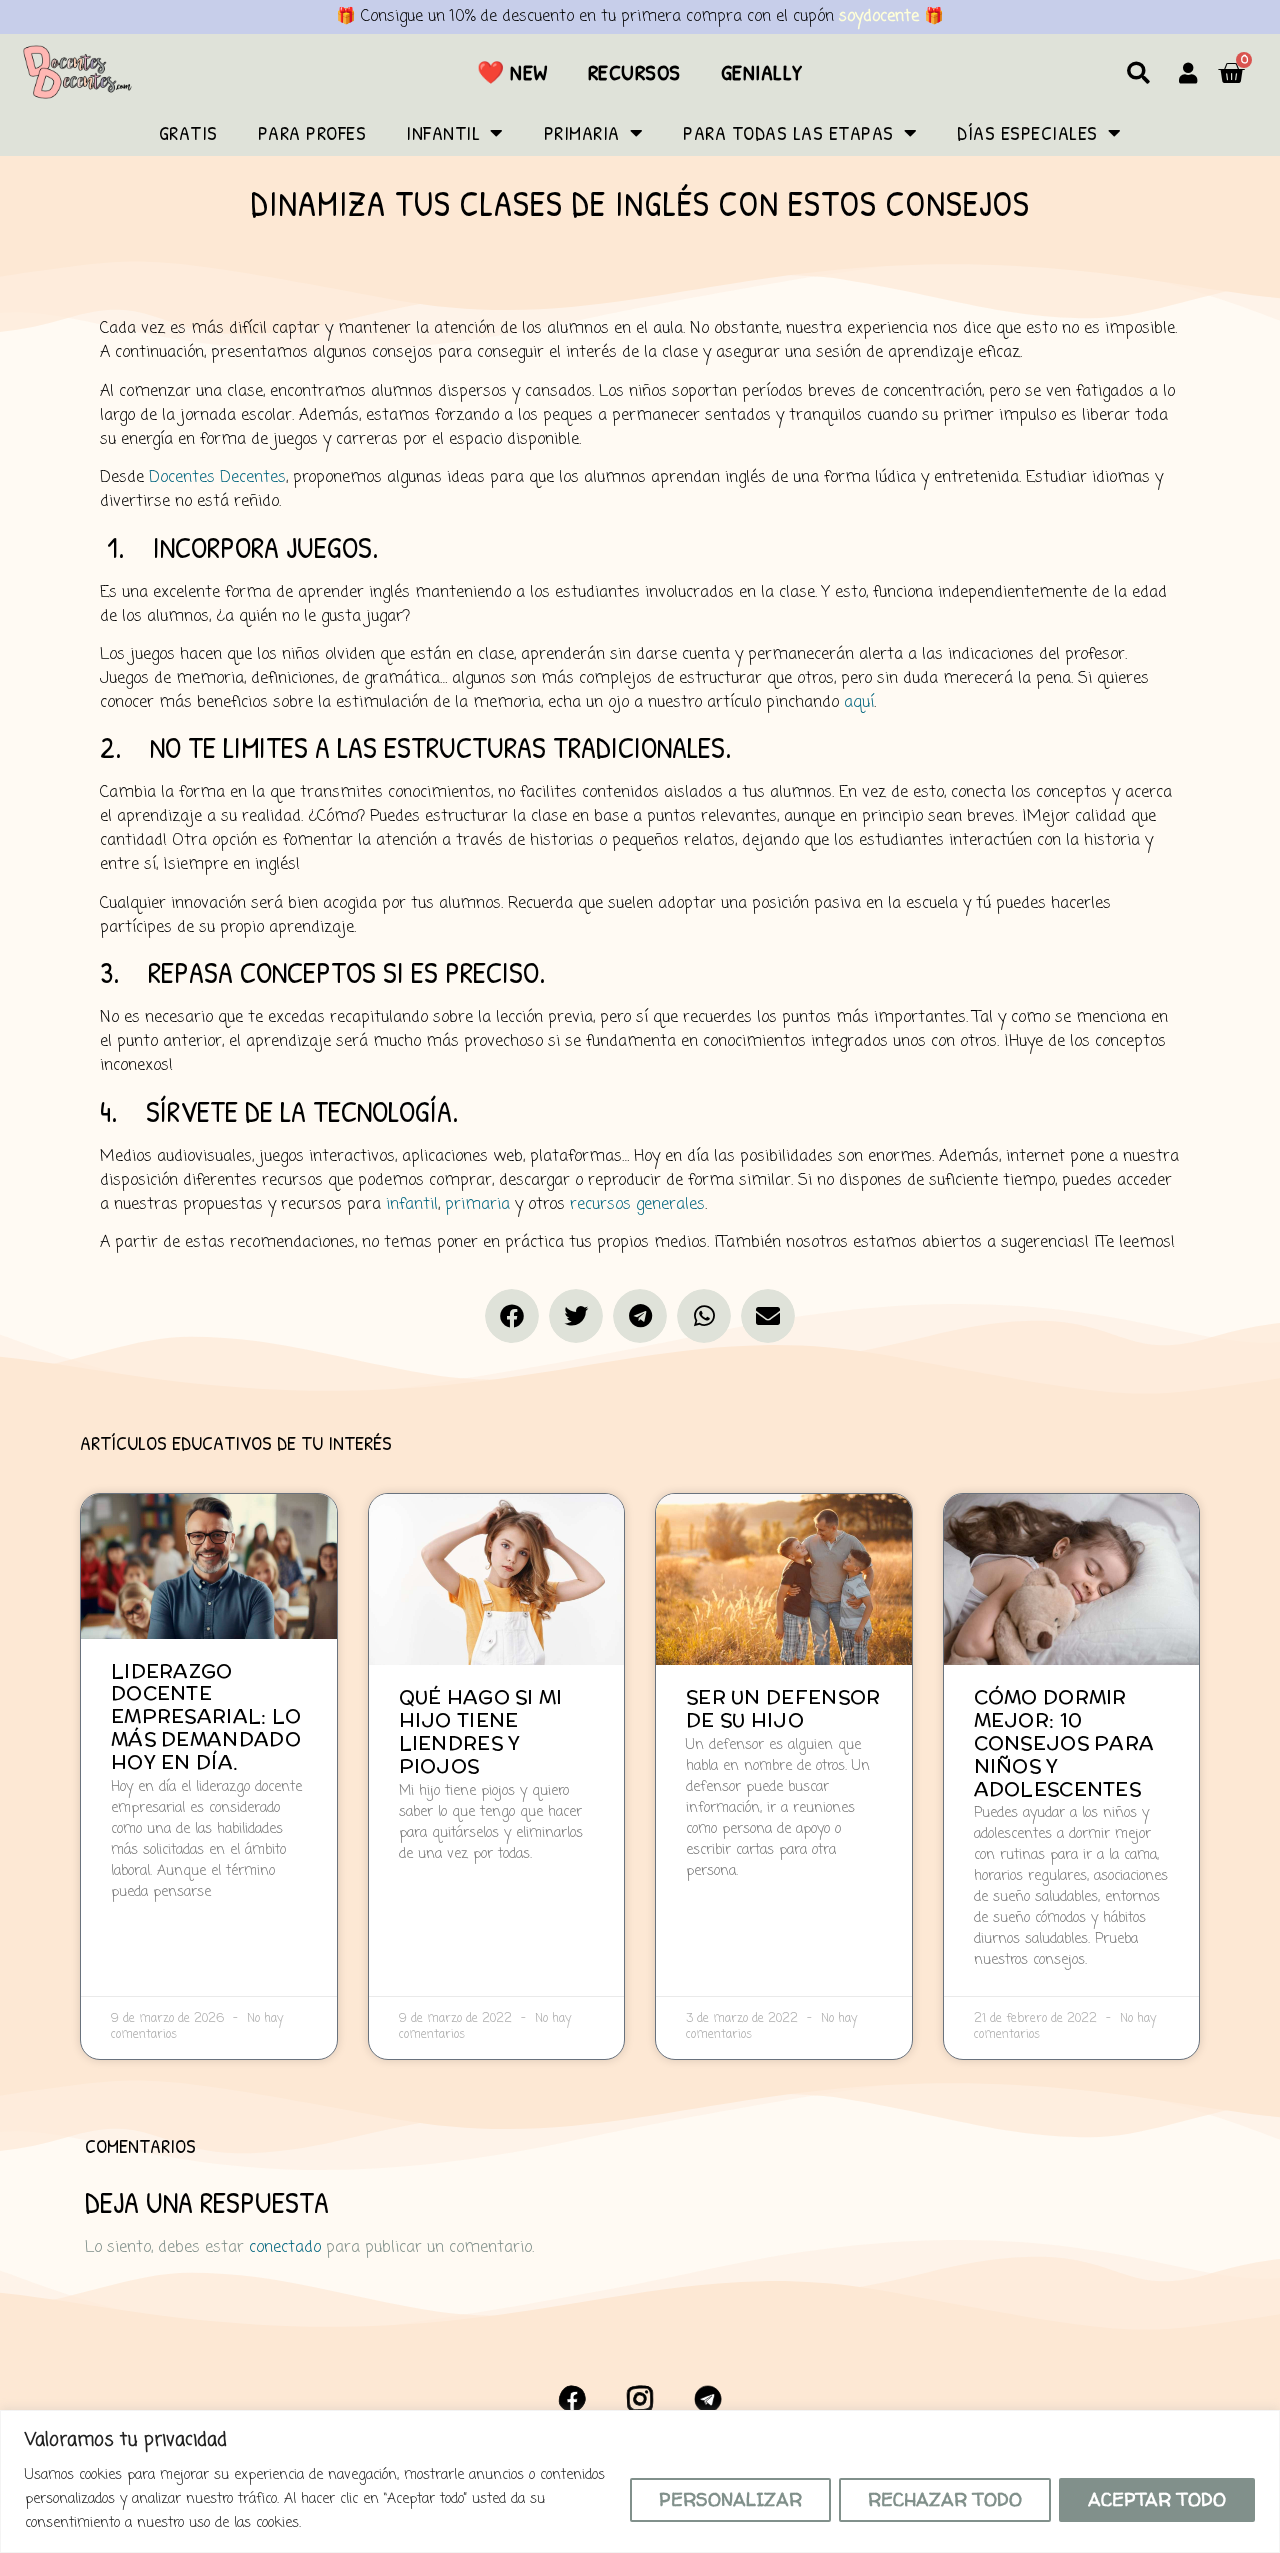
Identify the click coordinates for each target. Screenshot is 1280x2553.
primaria (477, 1205)
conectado (285, 2248)
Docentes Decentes (217, 478)
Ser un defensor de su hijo (783, 1708)
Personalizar (730, 2499)
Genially (762, 72)
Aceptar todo (1157, 2499)
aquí (859, 703)
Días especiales (1027, 132)
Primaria (582, 132)
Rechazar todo (945, 2499)
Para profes (312, 132)
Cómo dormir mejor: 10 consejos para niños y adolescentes (1064, 1742)
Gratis (188, 132)
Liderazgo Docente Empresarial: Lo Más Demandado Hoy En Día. (206, 1716)
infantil (412, 1205)
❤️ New (512, 72)
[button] (1138, 72)
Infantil (443, 132)
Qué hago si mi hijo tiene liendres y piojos (481, 1731)
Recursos (634, 72)
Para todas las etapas (788, 132)
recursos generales (637, 1205)
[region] (640, 2481)
